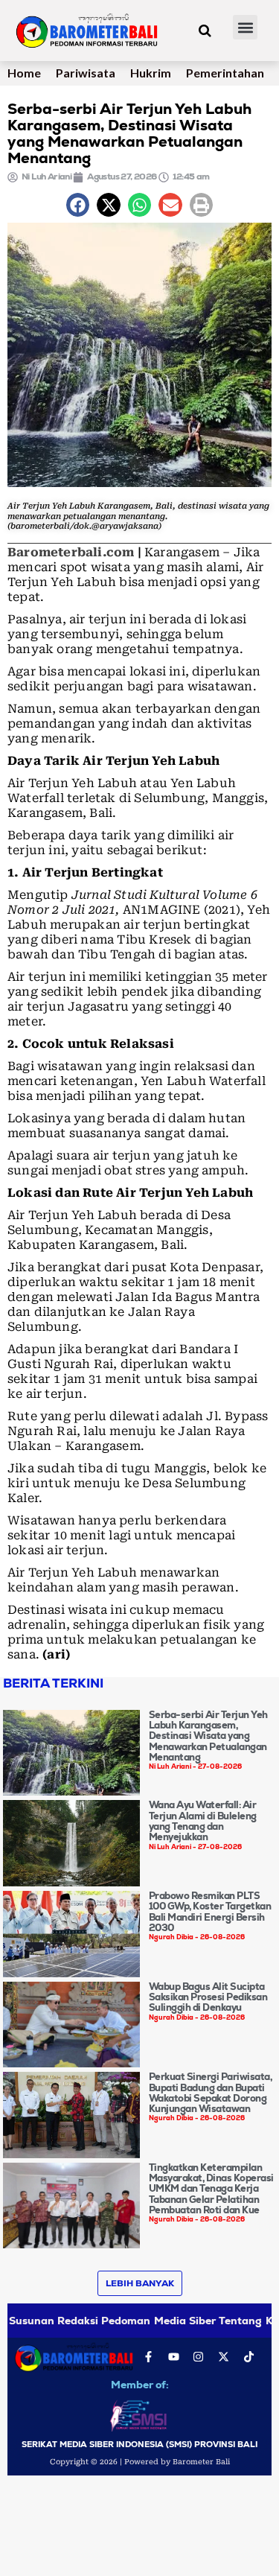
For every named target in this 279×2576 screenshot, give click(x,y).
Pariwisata (86, 73)
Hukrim (151, 73)
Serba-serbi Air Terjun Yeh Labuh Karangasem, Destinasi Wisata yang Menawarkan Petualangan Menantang (208, 1736)
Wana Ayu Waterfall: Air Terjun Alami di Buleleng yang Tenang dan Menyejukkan (203, 1821)
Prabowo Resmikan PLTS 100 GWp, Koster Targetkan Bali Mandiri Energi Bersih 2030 (210, 1912)
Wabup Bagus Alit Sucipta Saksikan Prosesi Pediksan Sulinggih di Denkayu (208, 1997)
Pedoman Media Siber (158, 2321)
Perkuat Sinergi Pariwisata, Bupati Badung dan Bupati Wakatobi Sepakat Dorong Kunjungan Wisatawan (211, 2093)
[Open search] (205, 31)
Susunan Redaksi (54, 2321)
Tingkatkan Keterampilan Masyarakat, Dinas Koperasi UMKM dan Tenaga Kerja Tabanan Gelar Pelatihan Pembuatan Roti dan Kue (211, 2189)
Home (24, 73)
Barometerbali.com (71, 552)
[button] (245, 27)
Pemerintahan (225, 73)
